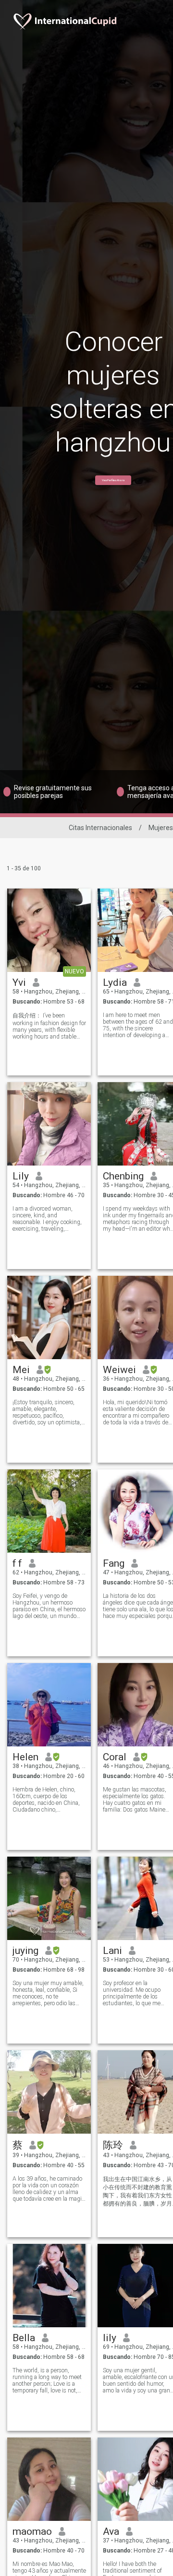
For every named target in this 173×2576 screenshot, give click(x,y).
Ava (111, 2531)
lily (110, 2338)
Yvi (19, 982)
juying (25, 1951)
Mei (21, 1370)
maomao (32, 2531)
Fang (114, 1563)
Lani (112, 1951)
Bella (24, 2338)
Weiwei (119, 1370)
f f (17, 1563)
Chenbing (123, 1176)
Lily (21, 1176)
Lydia (115, 982)
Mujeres (161, 828)
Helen (25, 1757)
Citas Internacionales (100, 828)
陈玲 (113, 2145)
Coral (115, 1757)
